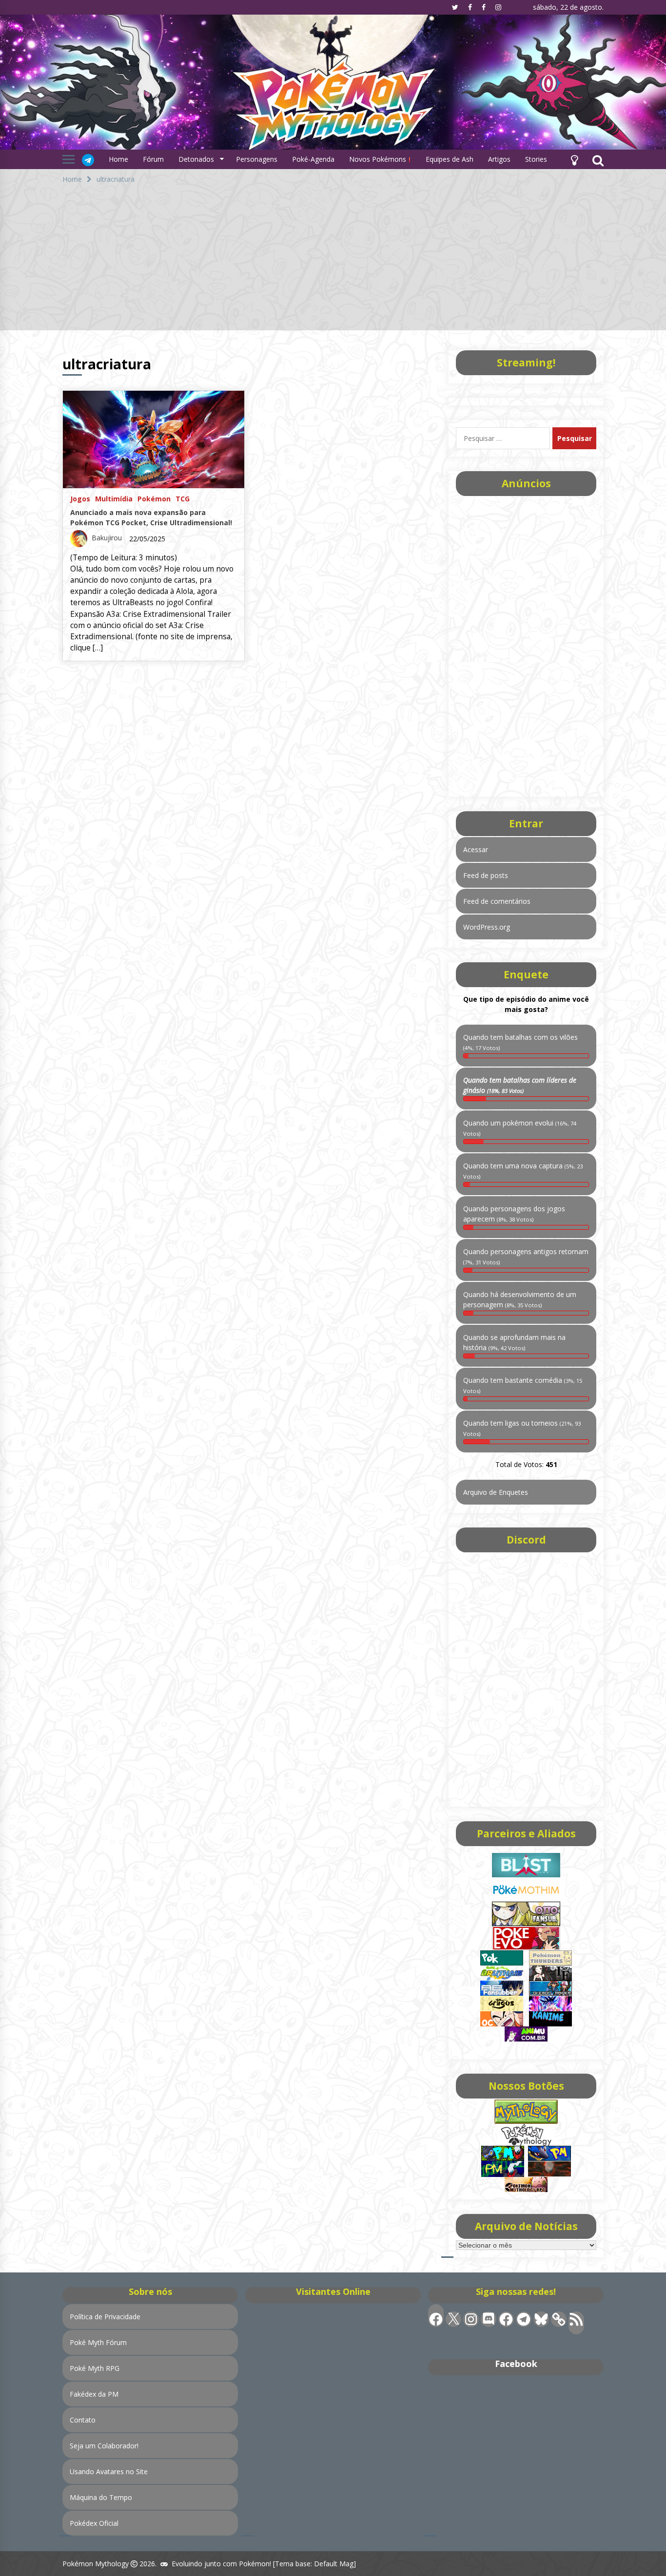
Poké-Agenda (313, 159)
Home (118, 159)
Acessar (476, 849)
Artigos (499, 159)
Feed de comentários (497, 901)
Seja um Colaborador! (104, 2446)
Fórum (153, 159)
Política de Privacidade (105, 2317)
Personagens (257, 159)
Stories (536, 159)
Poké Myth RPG (95, 2368)
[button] (574, 159)
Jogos (80, 498)
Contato (83, 2420)
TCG (183, 498)
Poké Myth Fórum (98, 2342)
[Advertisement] (333, 262)
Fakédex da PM (94, 2394)
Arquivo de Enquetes (496, 1492)
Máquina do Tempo (101, 2497)
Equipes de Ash (450, 159)
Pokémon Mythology (96, 2564)
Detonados (196, 159)
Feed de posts (486, 875)
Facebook (516, 2364)
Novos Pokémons (379, 159)
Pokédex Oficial (94, 2523)
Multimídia (114, 498)
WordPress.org (487, 927)
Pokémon (154, 498)
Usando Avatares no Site (109, 2471)
